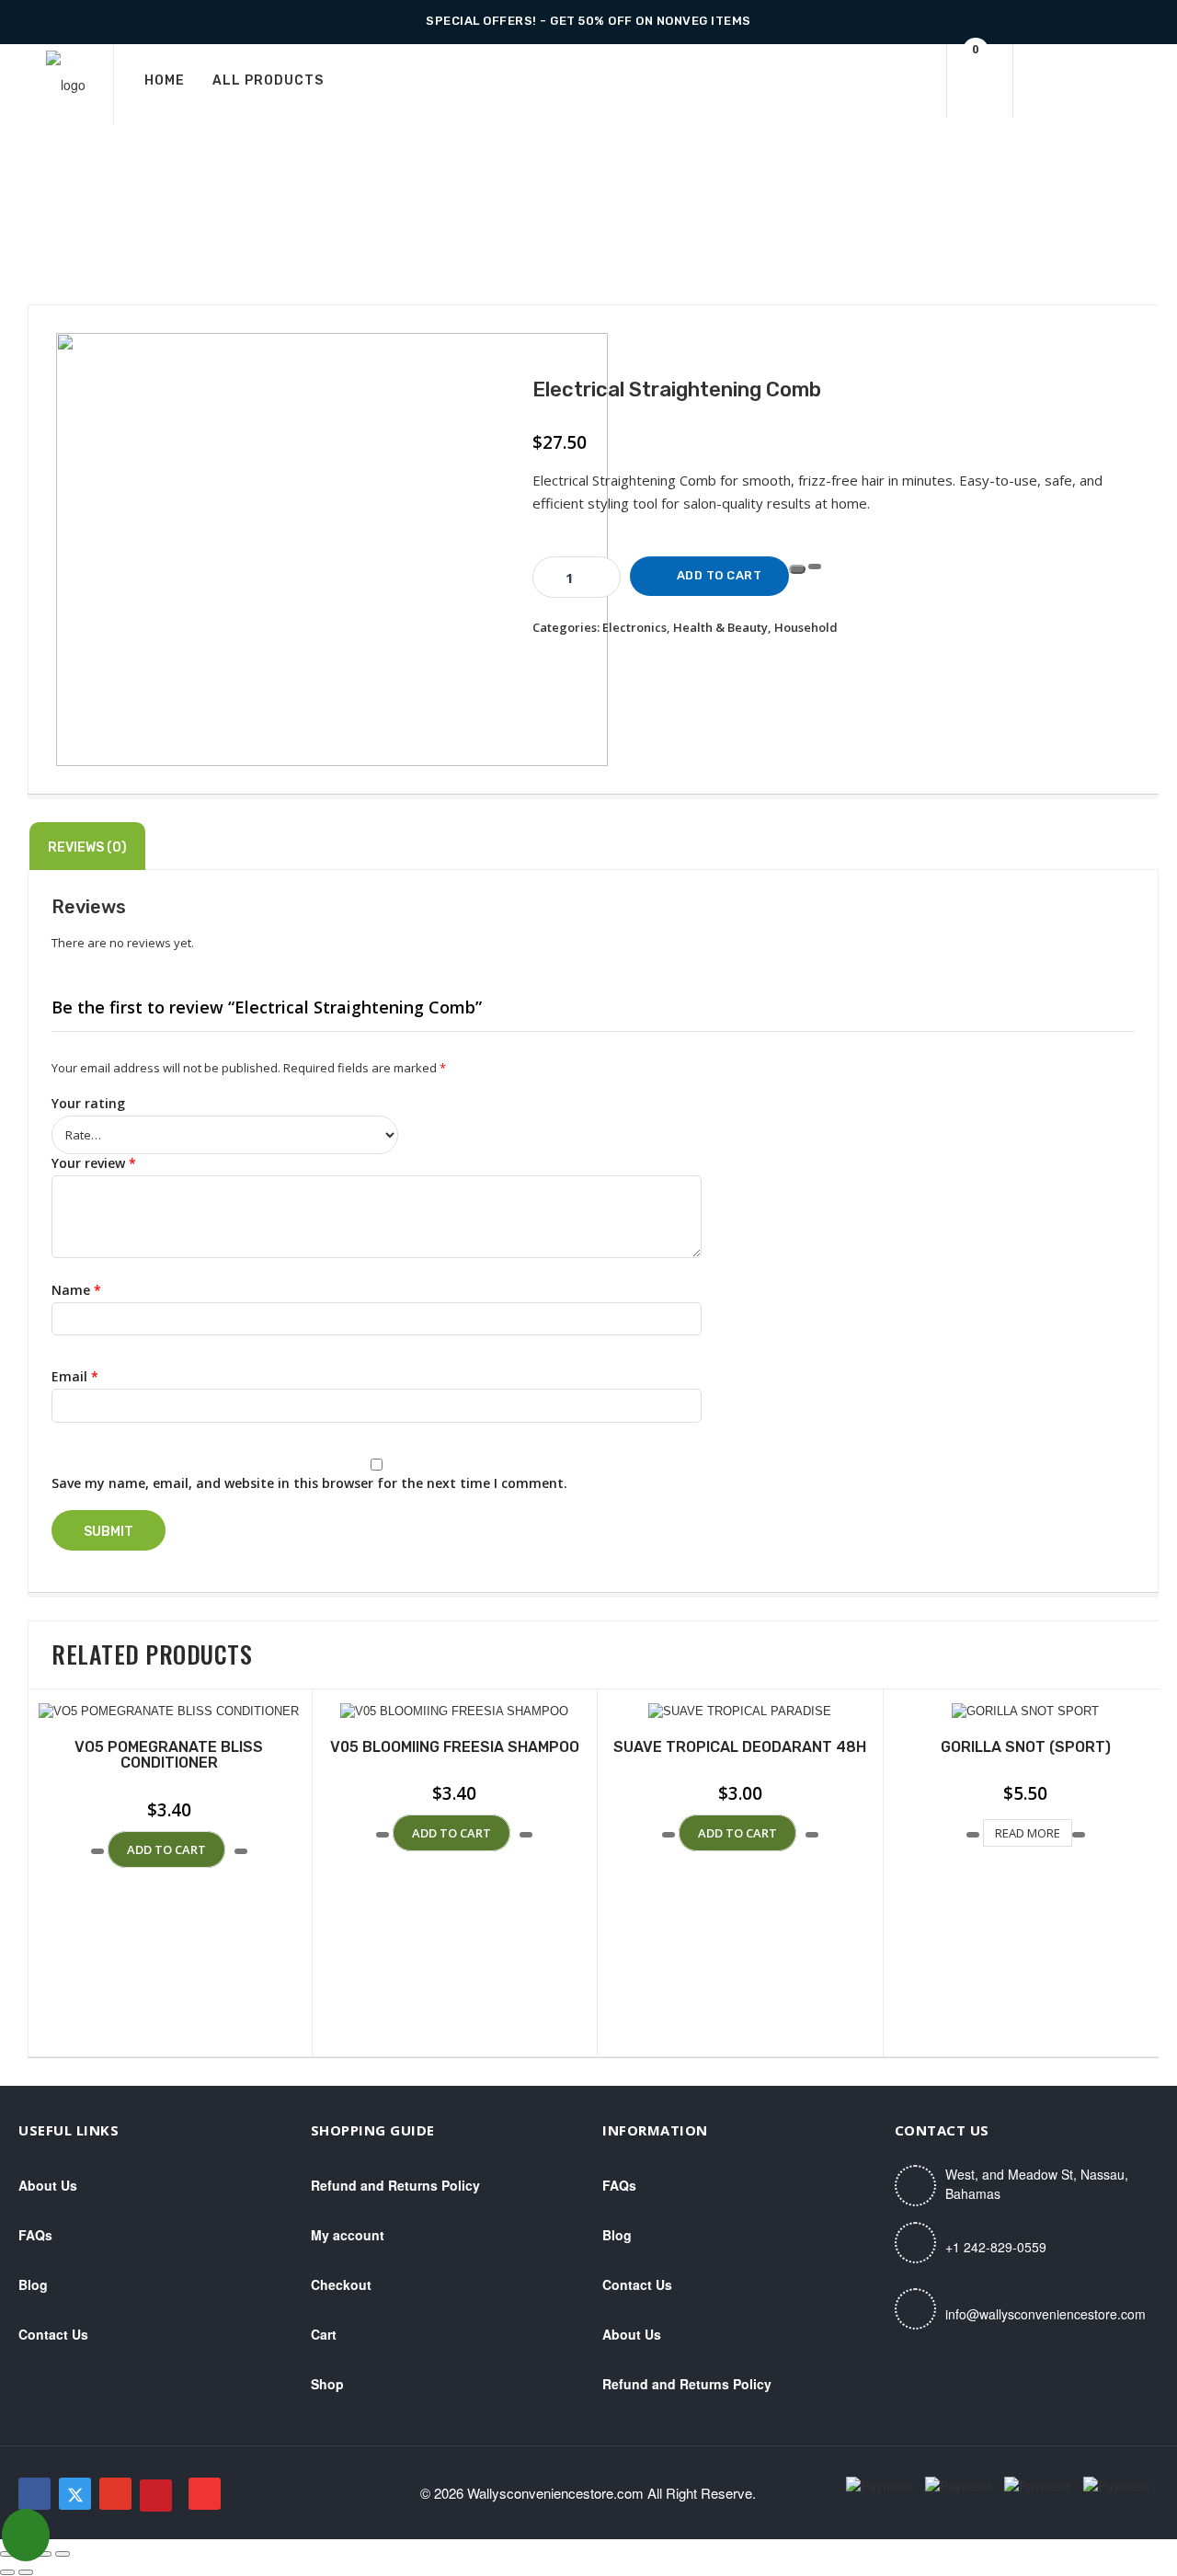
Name (76, 1290)
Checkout (341, 2284)
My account (348, 2235)
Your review (94, 1163)
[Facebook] (34, 2494)
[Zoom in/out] (7, 2554)
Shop (327, 2384)
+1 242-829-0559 (996, 2247)
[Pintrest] (156, 2496)
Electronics (634, 627)
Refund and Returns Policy (395, 2185)
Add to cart (720, 575)
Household (806, 627)
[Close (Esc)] (63, 2554)
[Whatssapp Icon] (26, 2535)
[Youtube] (205, 2494)
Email (75, 1376)
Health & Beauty (720, 627)
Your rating (88, 1103)
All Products (268, 80)
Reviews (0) (87, 847)
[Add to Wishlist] (797, 569)
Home (165, 80)
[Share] (44, 2554)
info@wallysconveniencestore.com (1046, 2314)
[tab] (87, 846)
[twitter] (75, 2494)
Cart (324, 2334)
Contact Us (53, 2334)
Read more (1028, 1833)
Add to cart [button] (166, 1849)
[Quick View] (106, 1850)
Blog (33, 2284)
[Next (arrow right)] (26, 2572)
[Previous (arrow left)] (7, 2572)
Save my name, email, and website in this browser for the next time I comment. (309, 1483)
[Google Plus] (115, 2494)
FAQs (35, 2235)
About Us (48, 2185)
